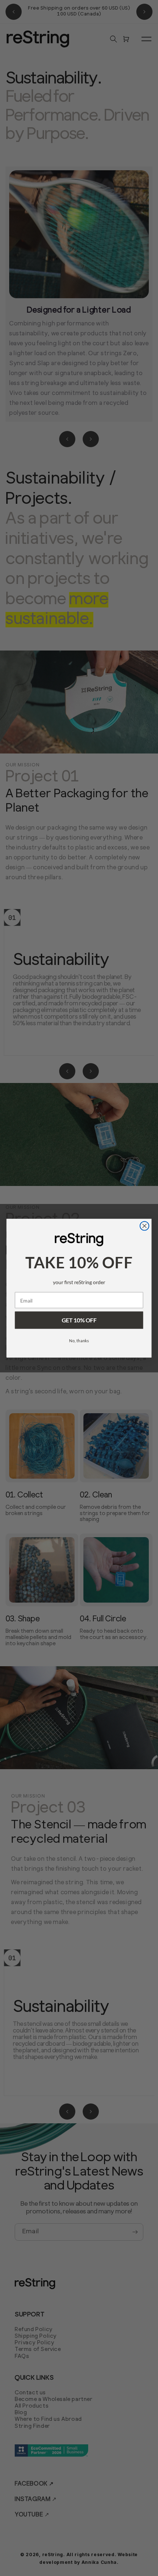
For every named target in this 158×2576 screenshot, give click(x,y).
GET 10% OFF (79, 1320)
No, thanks (79, 1341)
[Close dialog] (145, 1226)
